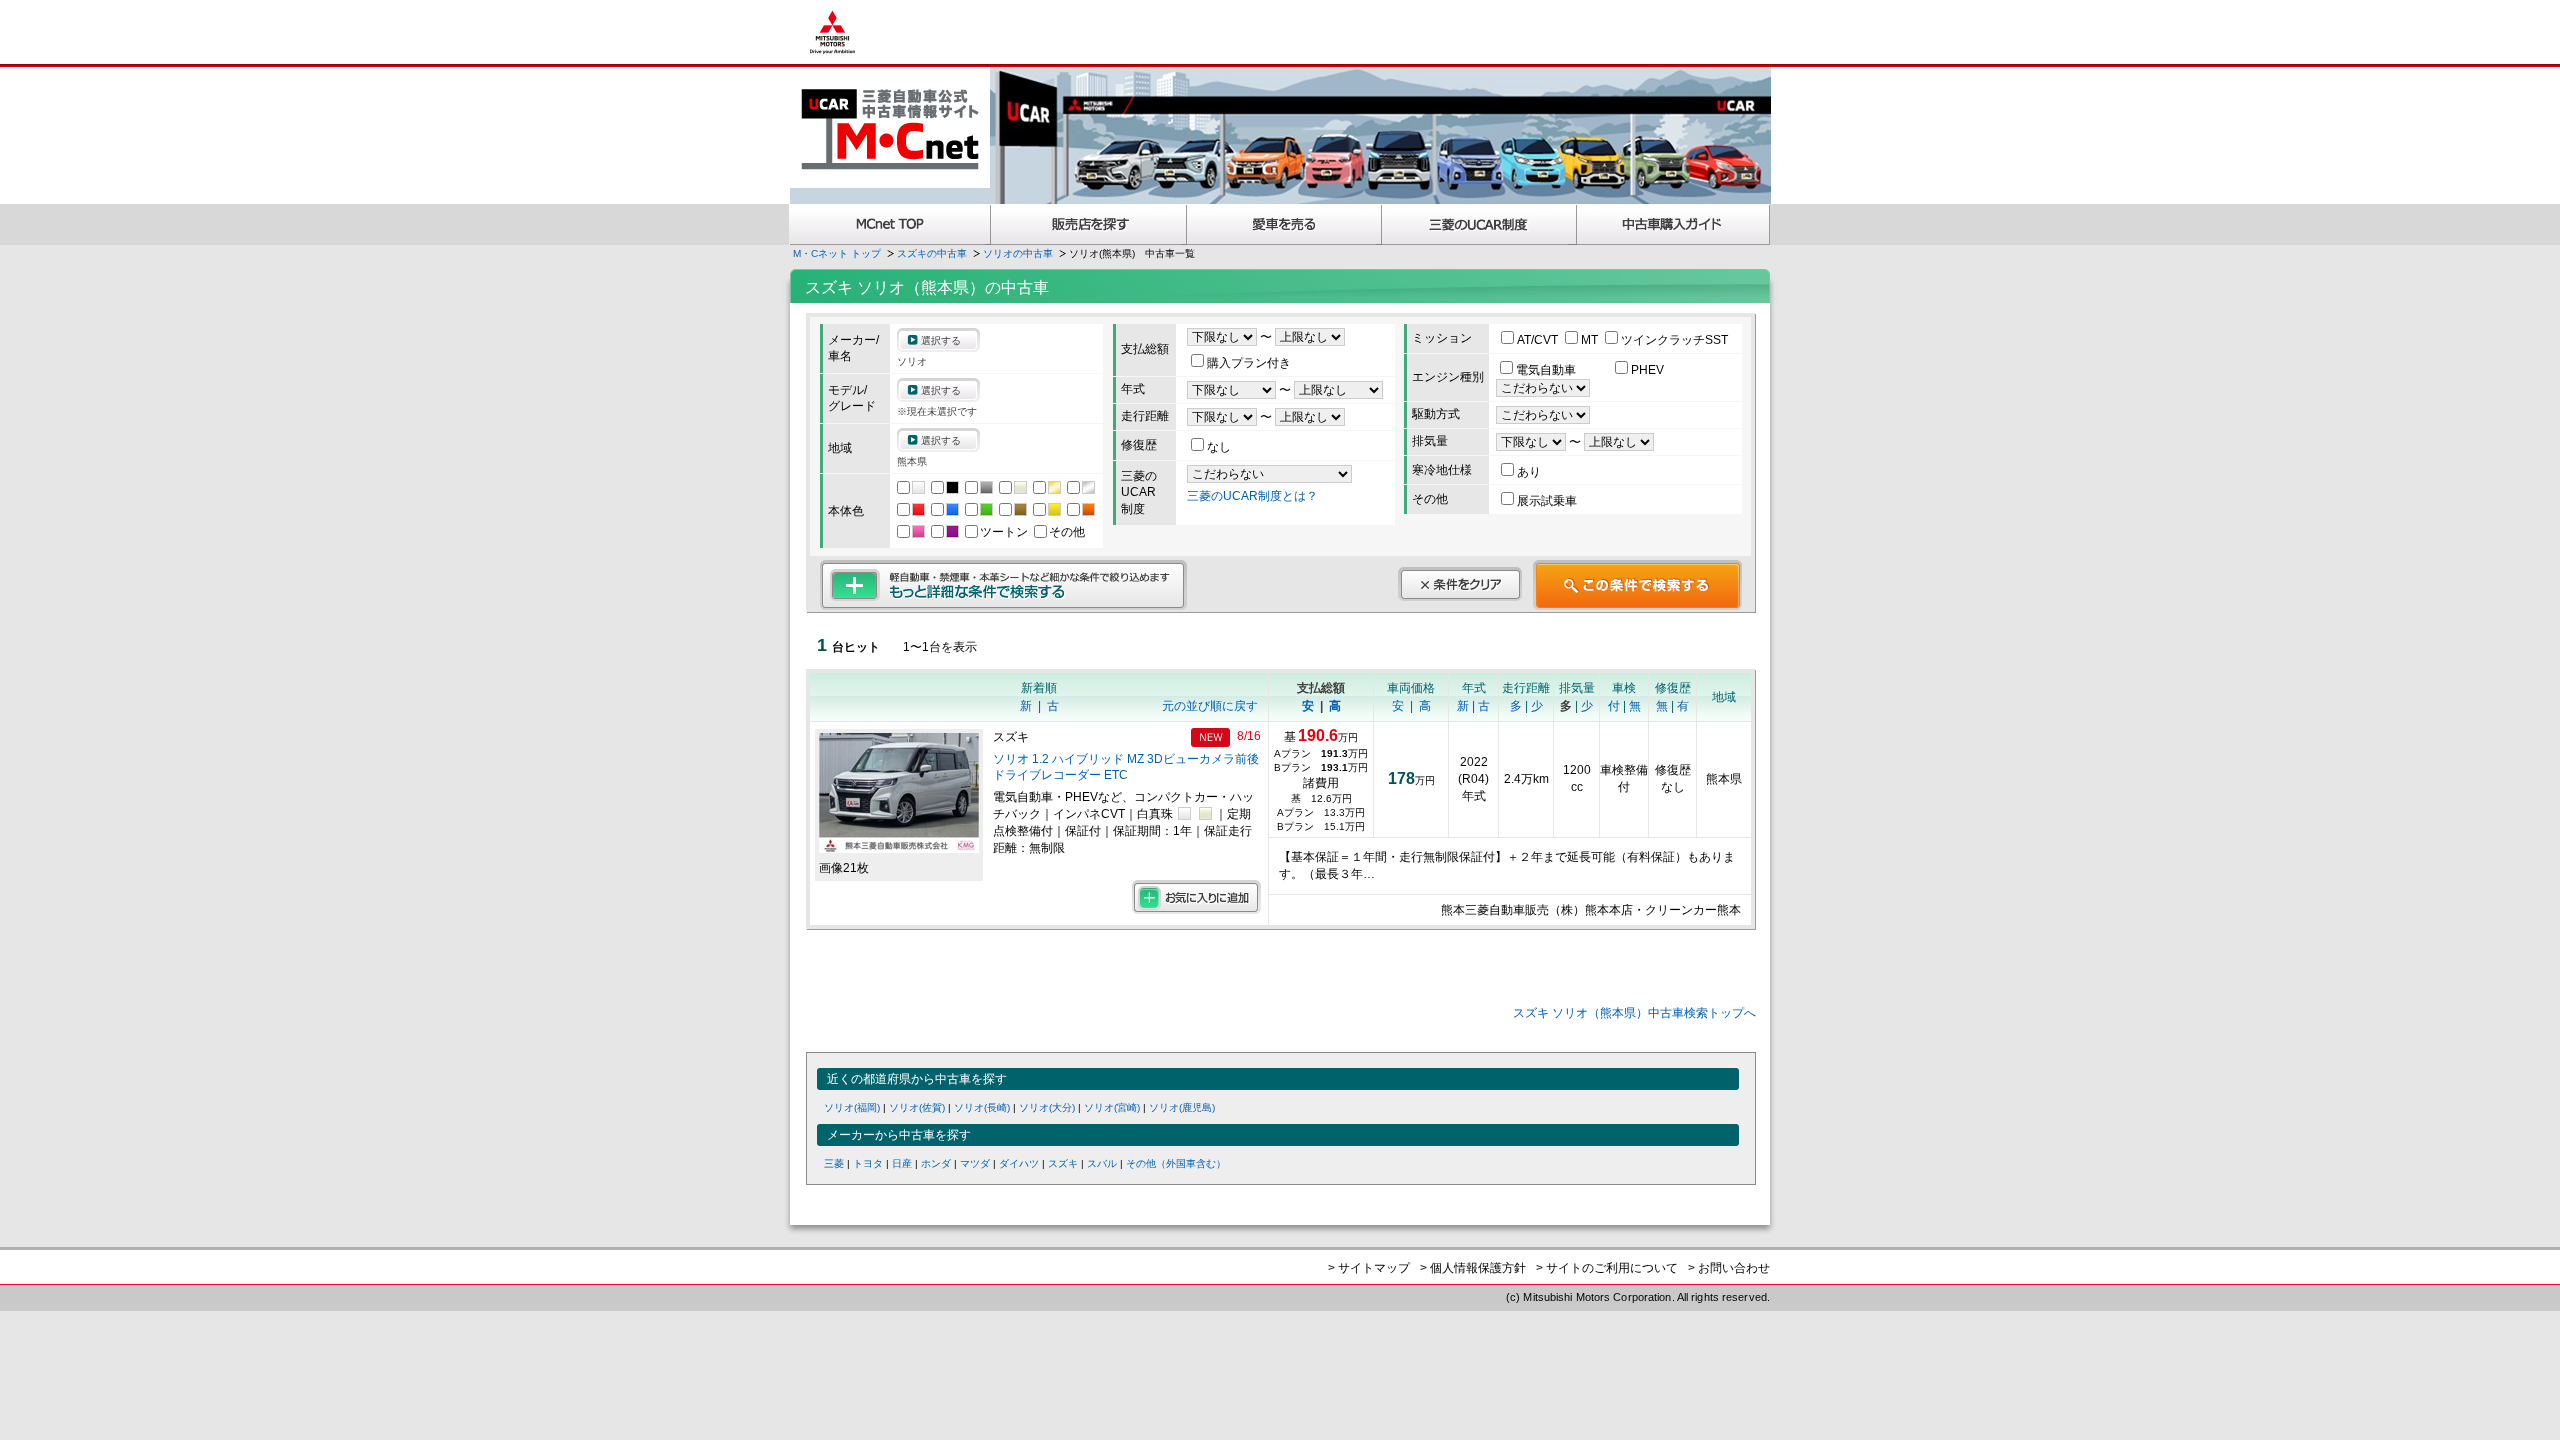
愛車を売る (1284, 224)
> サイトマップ (1369, 1268)
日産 (902, 1163)
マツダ (975, 1163)
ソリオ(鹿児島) (1182, 1107)
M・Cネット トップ (837, 253)
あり (1529, 472)
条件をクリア (1460, 584)
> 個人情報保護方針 (1473, 1268)
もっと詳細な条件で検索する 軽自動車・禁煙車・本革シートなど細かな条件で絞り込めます (1003, 585)
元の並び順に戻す (1210, 706)
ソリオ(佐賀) (917, 1107)
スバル (1102, 1163)
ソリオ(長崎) (982, 1107)
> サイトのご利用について (1607, 1268)
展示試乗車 (1547, 501)
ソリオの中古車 (1018, 253)
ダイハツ (1019, 1163)
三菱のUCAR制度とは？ (1252, 496)
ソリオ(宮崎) (1112, 1107)
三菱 (834, 1163)
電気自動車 (1547, 370)
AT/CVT (1539, 340)
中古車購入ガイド (1674, 224)
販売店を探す (1089, 224)
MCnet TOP (890, 224)
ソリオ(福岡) (852, 1107)
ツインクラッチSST (1674, 340)
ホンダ (936, 1163)
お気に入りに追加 (1196, 897)
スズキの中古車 (932, 253)
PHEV (1647, 370)
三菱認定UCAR (1479, 224)
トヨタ (868, 1163)
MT (1591, 340)
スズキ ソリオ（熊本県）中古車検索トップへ (1634, 1013)
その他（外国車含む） (1176, 1163)
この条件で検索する (1637, 585)
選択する (941, 340)
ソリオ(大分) (1047, 1107)
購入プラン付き (1249, 363)
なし (1219, 447)
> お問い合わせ (1729, 1268)
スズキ (1063, 1163)
